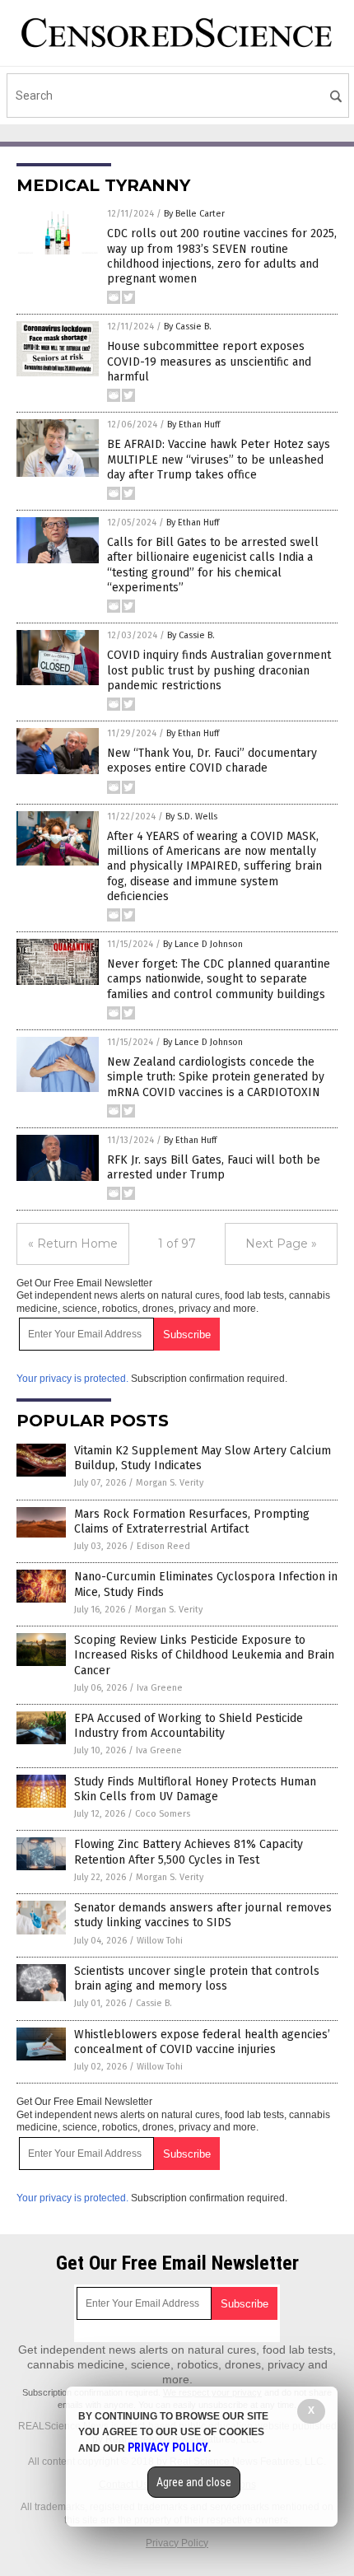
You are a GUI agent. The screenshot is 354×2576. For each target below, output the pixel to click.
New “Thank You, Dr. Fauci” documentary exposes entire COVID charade (212, 761)
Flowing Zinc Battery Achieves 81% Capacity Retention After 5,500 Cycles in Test (189, 1852)
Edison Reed (163, 1546)
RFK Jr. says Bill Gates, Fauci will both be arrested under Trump (214, 1167)
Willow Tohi (160, 1941)
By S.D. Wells (191, 817)
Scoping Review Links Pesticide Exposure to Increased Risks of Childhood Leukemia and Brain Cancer (204, 1655)
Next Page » (281, 1244)
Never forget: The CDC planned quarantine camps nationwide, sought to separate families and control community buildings (219, 979)
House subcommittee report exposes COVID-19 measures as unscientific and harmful (209, 361)
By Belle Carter (194, 214)
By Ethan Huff (193, 425)
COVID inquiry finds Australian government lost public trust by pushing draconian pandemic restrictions (219, 670)
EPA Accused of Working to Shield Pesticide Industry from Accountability (189, 1726)
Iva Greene (160, 1688)
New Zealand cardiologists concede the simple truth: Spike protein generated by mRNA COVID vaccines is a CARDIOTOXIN (216, 1077)
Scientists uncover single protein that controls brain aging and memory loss (197, 1979)
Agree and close (194, 2482)
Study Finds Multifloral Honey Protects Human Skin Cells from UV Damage (195, 1789)
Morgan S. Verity (170, 1483)
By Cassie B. (188, 327)
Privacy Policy (177, 2543)
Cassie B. (154, 2003)
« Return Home (73, 1244)
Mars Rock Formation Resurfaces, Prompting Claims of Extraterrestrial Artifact (192, 1521)
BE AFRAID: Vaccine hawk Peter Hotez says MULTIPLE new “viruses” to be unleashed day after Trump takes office (219, 459)
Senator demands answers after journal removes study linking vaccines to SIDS (203, 1915)
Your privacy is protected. (72, 1379)
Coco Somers (163, 1814)
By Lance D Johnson (203, 944)
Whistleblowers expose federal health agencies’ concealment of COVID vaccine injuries (202, 2042)
